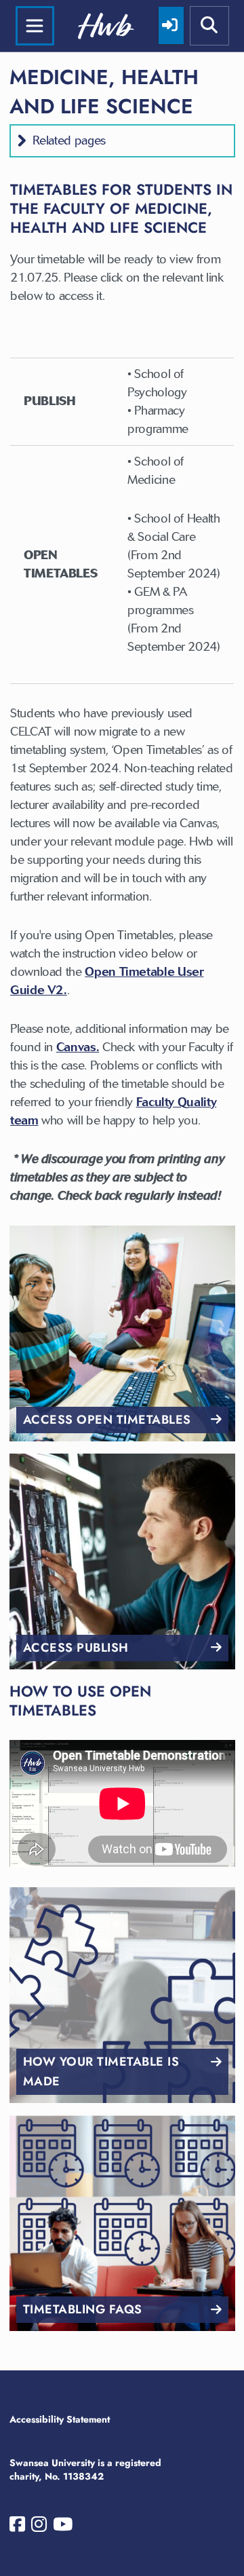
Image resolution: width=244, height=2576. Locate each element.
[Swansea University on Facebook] (17, 2527)
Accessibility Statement (60, 2419)
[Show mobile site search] (209, 26)
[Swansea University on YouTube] (63, 2527)
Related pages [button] (69, 140)
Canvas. (78, 1047)
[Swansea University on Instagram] (39, 2527)
